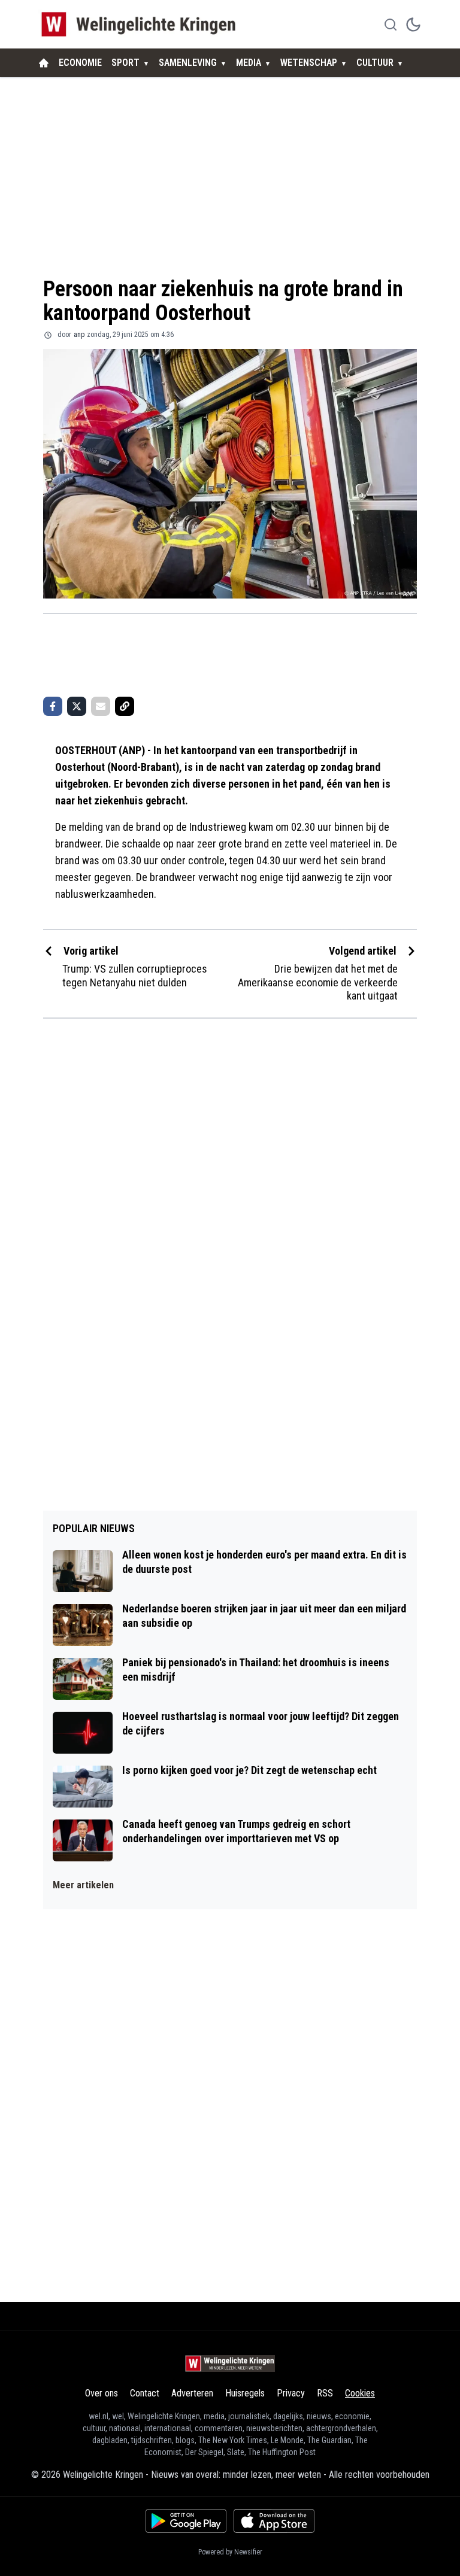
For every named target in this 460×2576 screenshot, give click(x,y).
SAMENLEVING (188, 63)
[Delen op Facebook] (53, 706)
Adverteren (192, 2393)
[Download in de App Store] (274, 2521)
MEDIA (249, 63)
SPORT (125, 63)
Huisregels (245, 2393)
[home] (44, 63)
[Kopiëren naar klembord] (125, 706)
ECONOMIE (80, 63)
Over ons (102, 2393)
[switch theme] (413, 25)
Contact (145, 2393)
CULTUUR (375, 63)
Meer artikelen (83, 1885)
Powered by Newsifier (230, 2552)
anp (79, 335)
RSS (325, 2393)
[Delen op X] (77, 706)
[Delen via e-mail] (101, 706)
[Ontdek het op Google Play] (186, 2521)
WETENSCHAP (309, 63)
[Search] (391, 25)
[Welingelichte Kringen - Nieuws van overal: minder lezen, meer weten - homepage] (142, 24)
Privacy (291, 2393)
